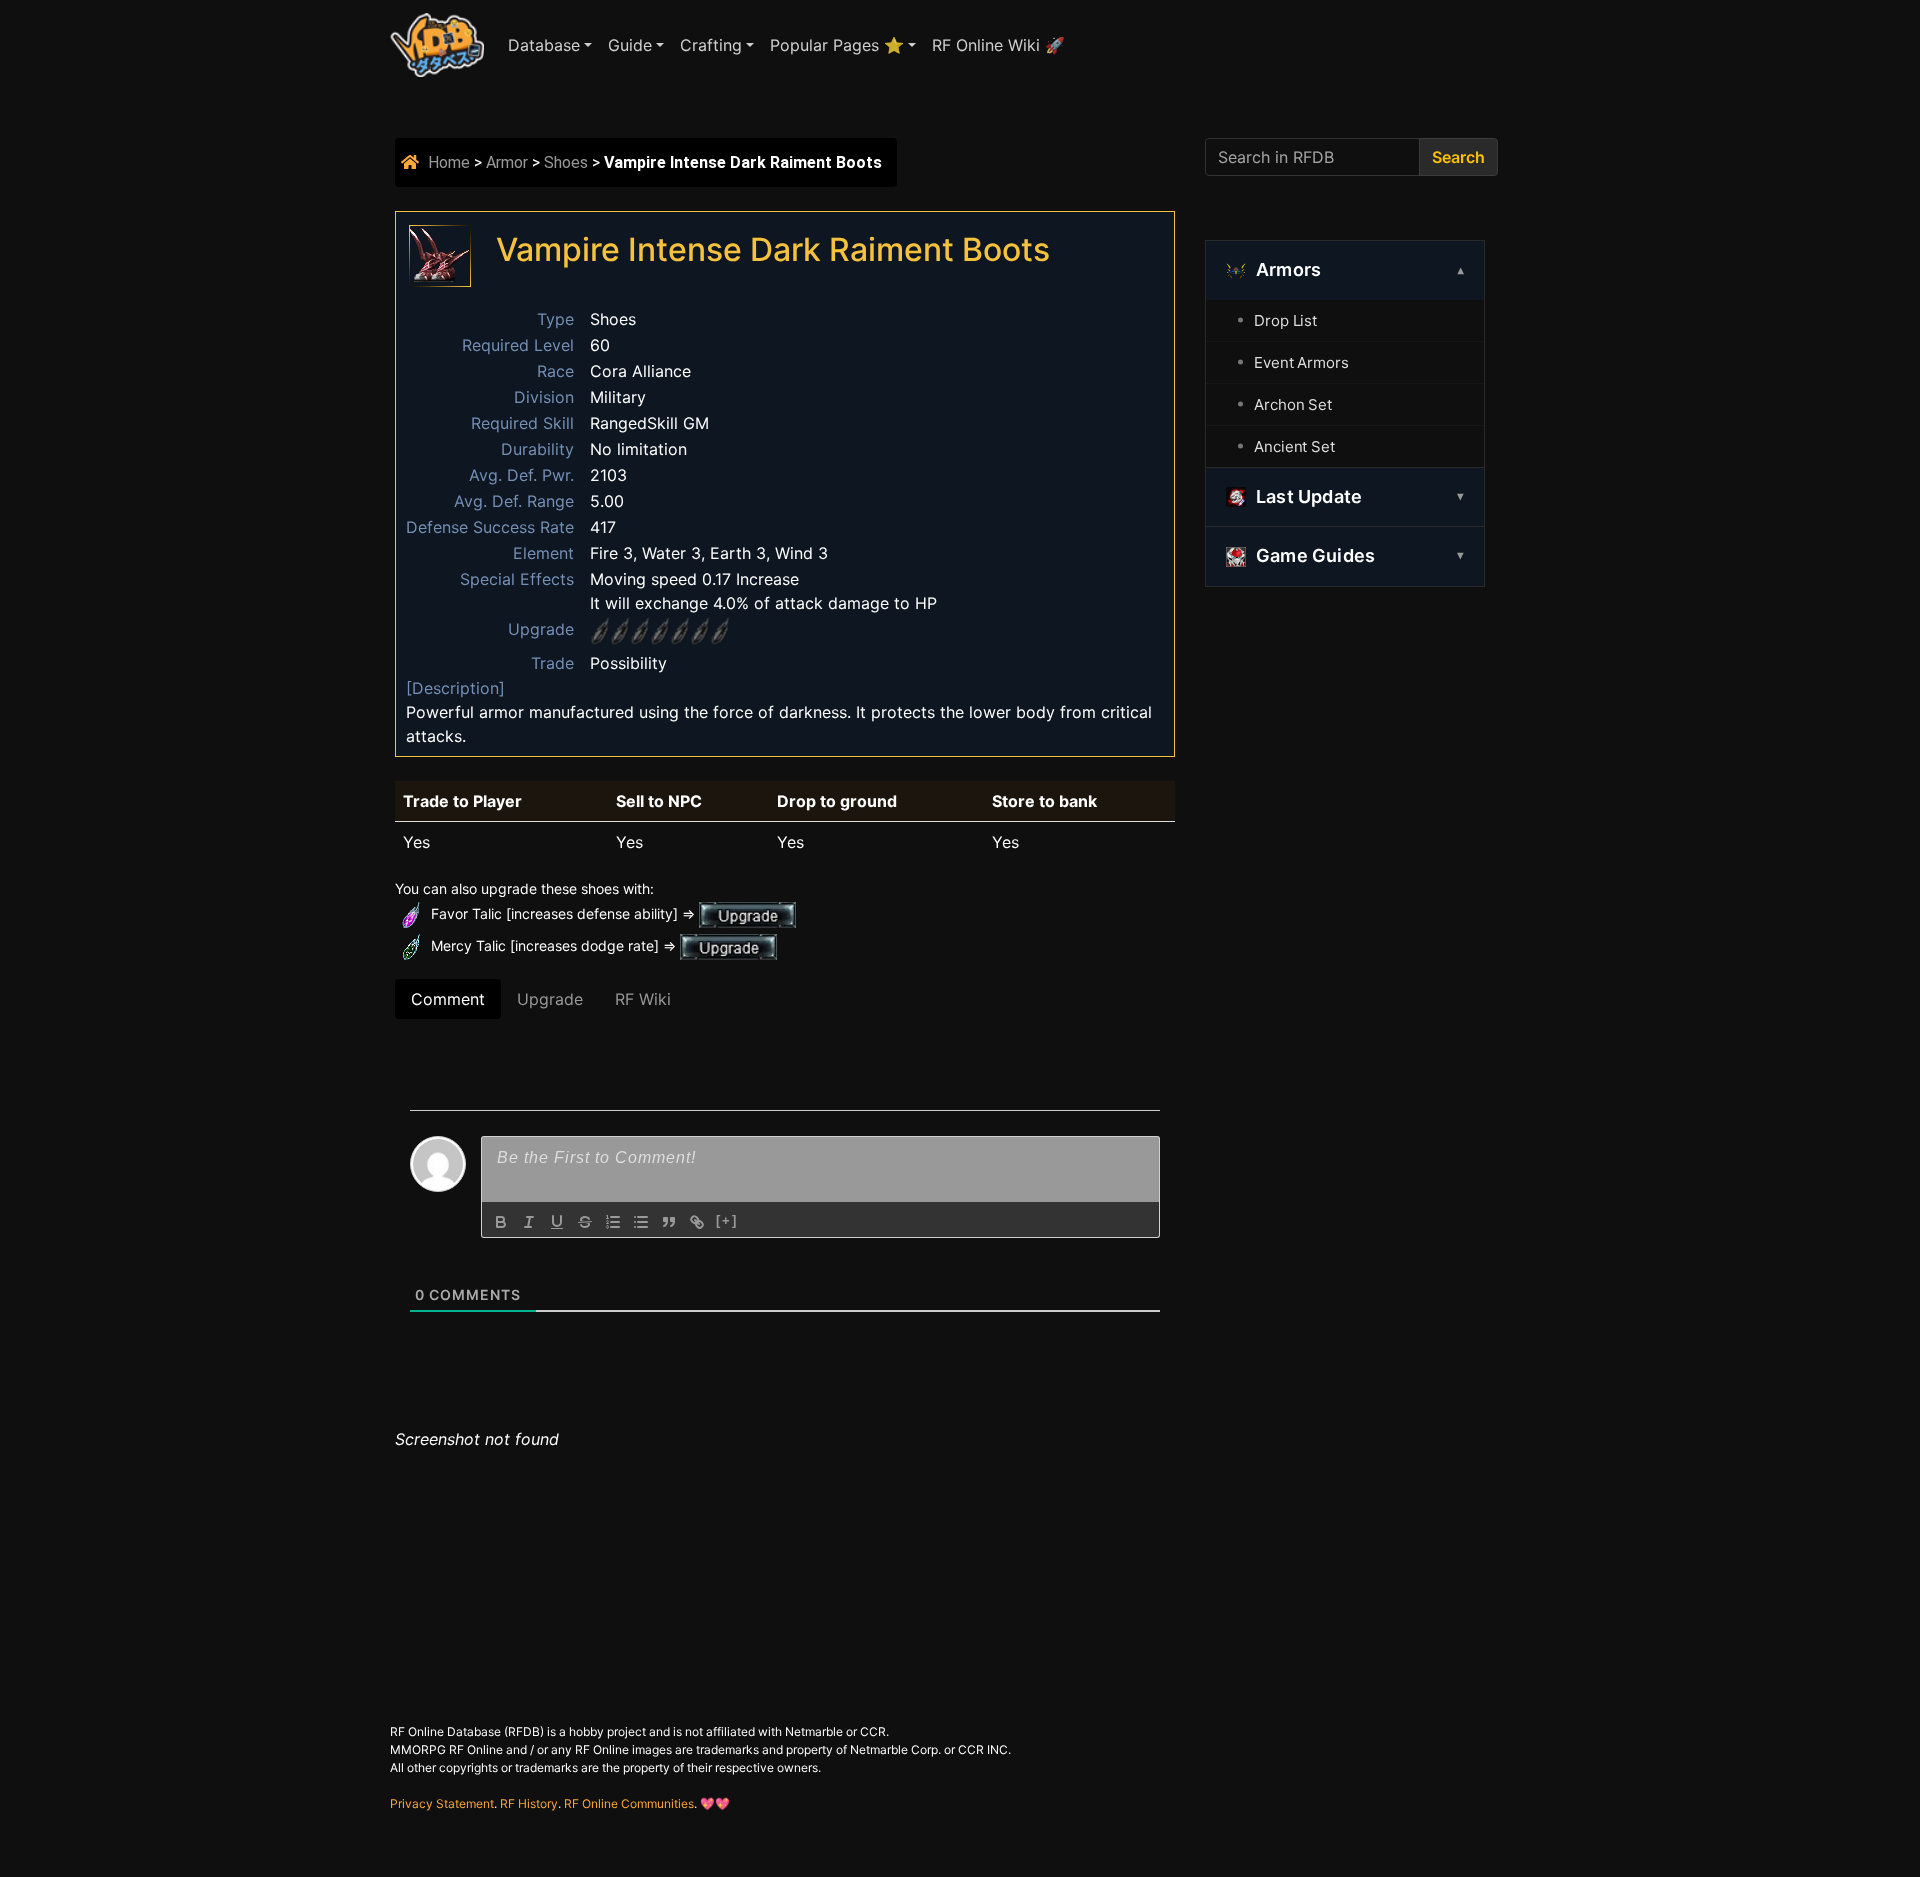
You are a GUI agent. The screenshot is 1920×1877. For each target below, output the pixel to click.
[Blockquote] (669, 1222)
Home (449, 162)
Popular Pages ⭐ (837, 45)
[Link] (697, 1222)
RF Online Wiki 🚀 (998, 45)
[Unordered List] (641, 1222)
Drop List (1285, 320)
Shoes (566, 162)
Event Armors (1301, 362)
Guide (630, 45)
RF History (529, 1803)
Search (1458, 157)
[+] (727, 1220)
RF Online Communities (629, 1803)
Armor (507, 162)
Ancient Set (1294, 446)
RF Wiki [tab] (643, 999)
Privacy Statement (442, 1803)
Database (544, 45)
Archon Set (1293, 404)
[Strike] (585, 1222)
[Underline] (557, 1222)
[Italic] (529, 1222)
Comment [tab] (448, 999)
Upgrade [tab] (550, 999)
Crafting (711, 45)
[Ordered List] (613, 1222)
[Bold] (501, 1222)
